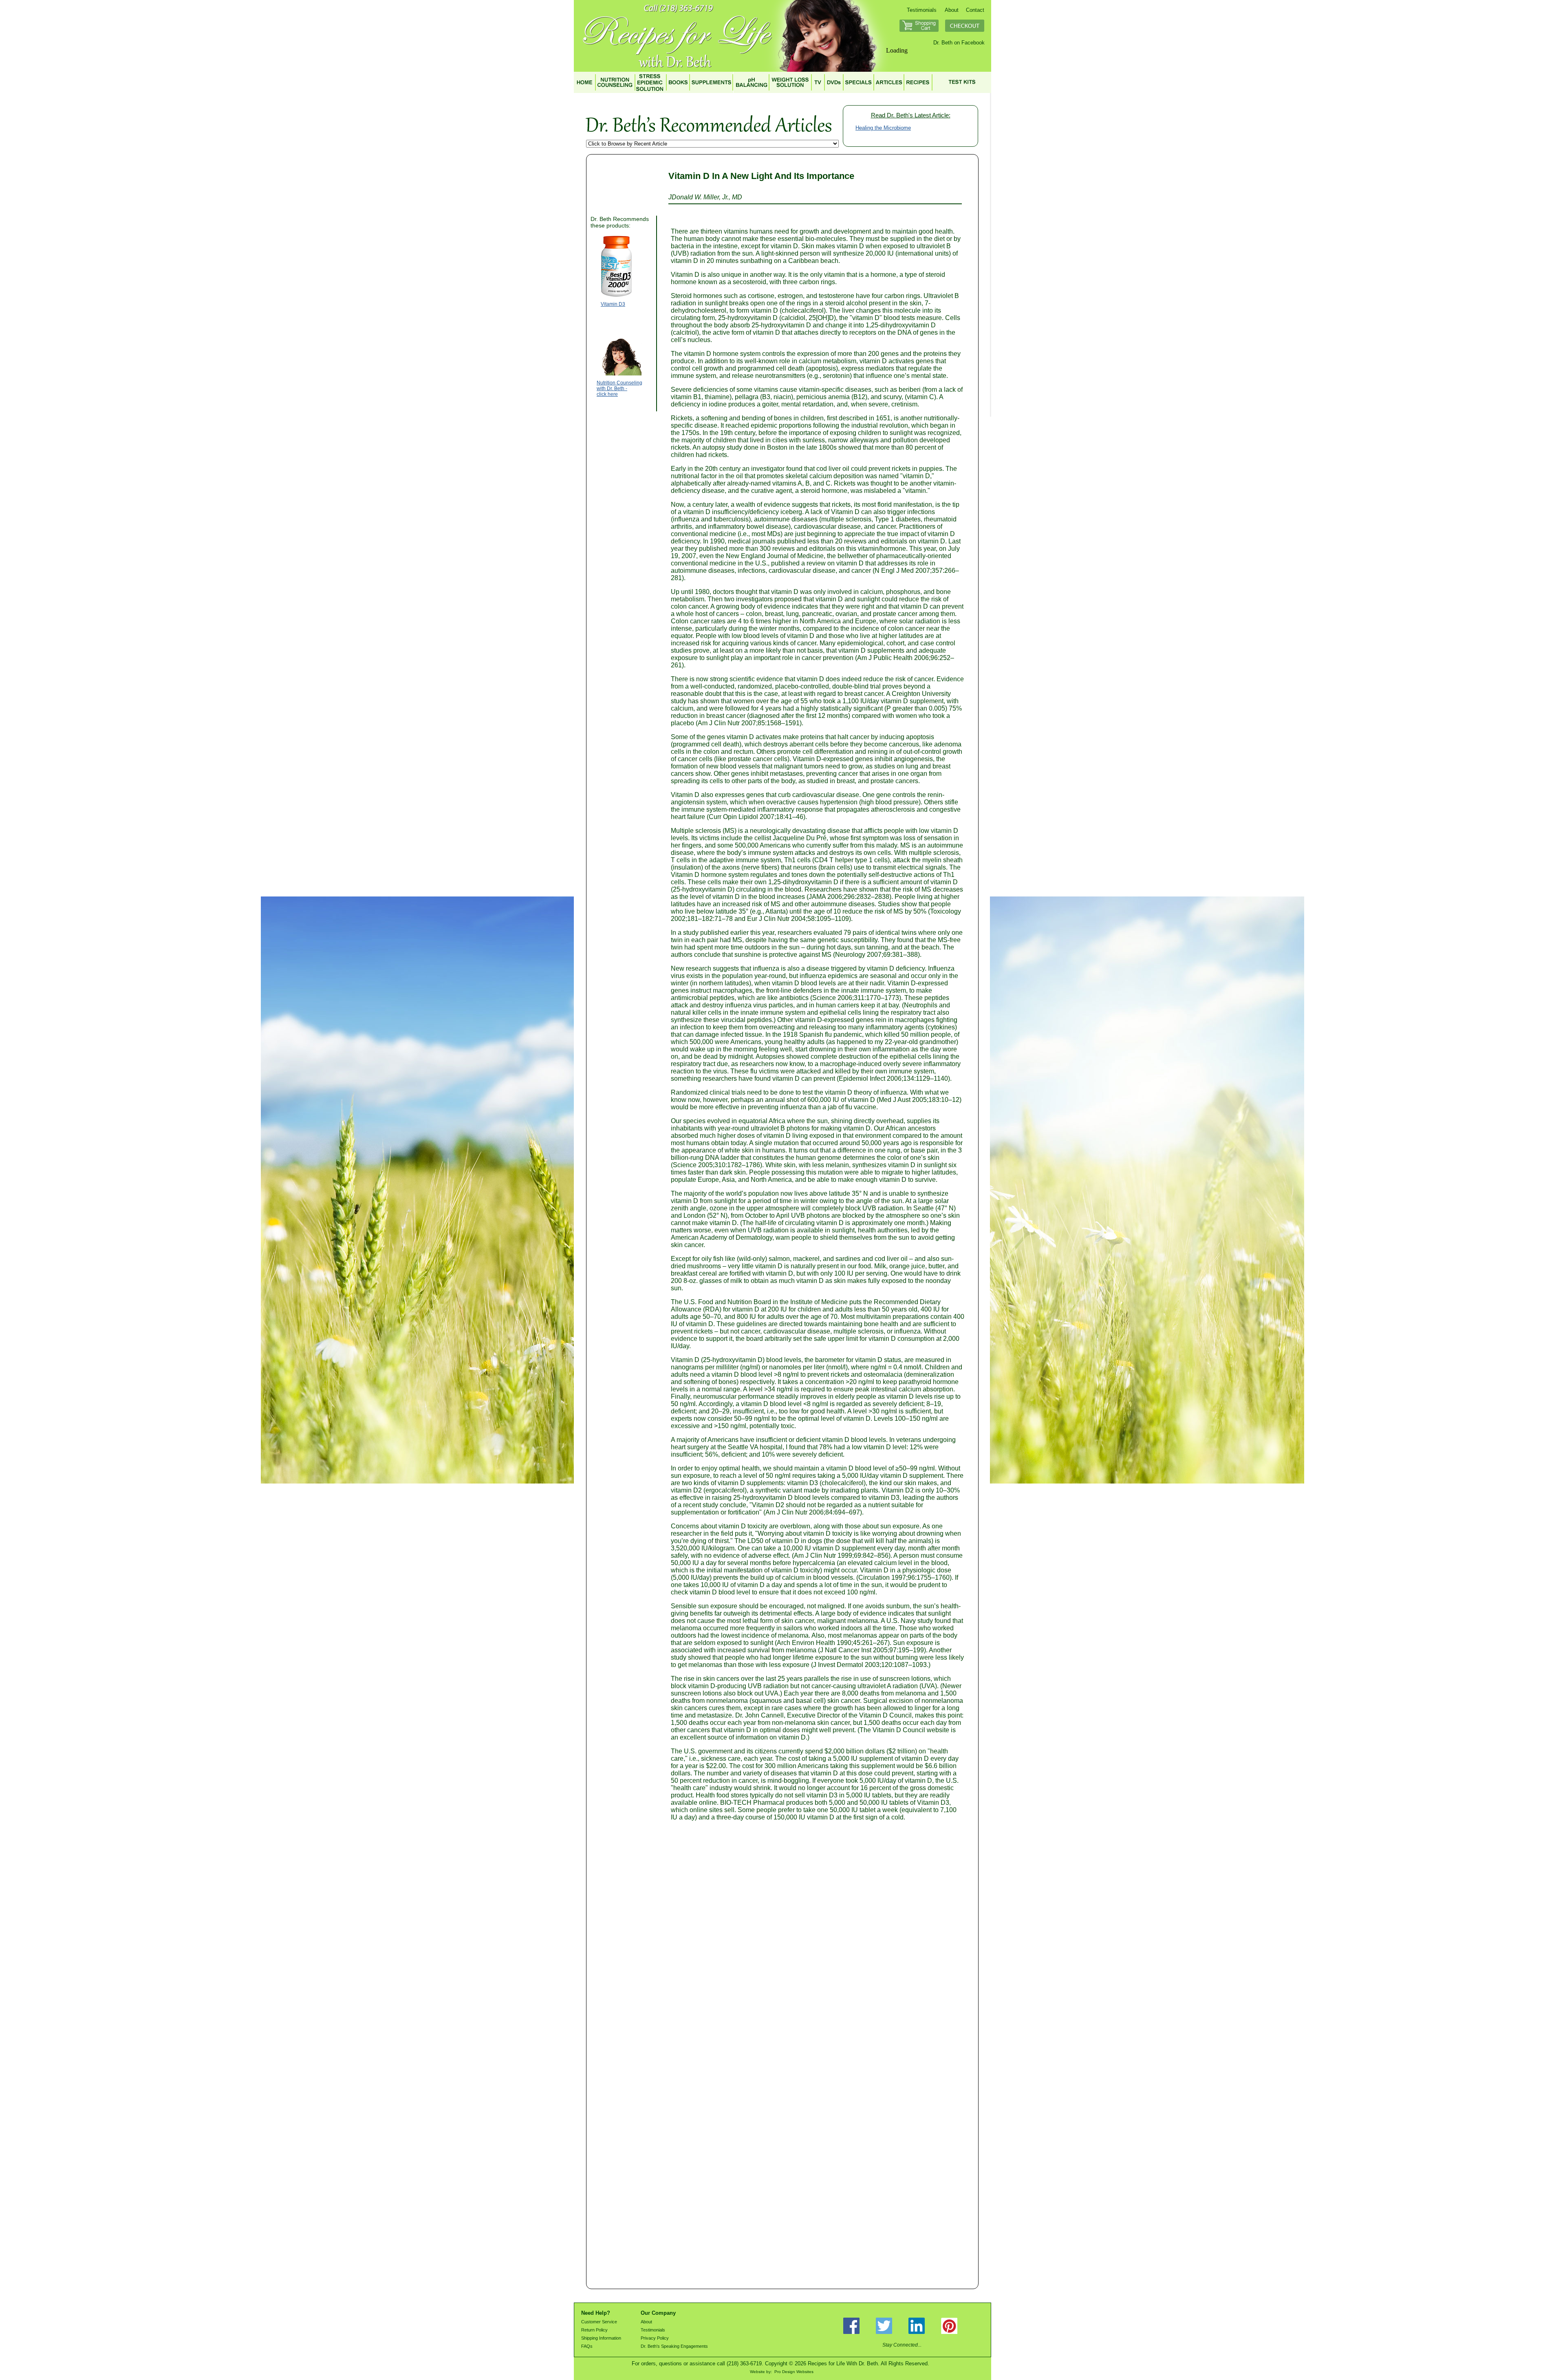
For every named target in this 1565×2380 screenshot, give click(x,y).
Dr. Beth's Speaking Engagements (674, 2346)
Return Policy (594, 2330)
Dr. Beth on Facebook (959, 43)
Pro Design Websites (794, 2372)
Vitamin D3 (613, 304)
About (952, 10)
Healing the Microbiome (883, 128)
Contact (975, 10)
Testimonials (922, 10)
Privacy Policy (655, 2338)
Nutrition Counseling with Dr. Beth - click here (619, 389)
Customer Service (599, 2322)
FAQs (587, 2346)
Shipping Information (601, 2338)
